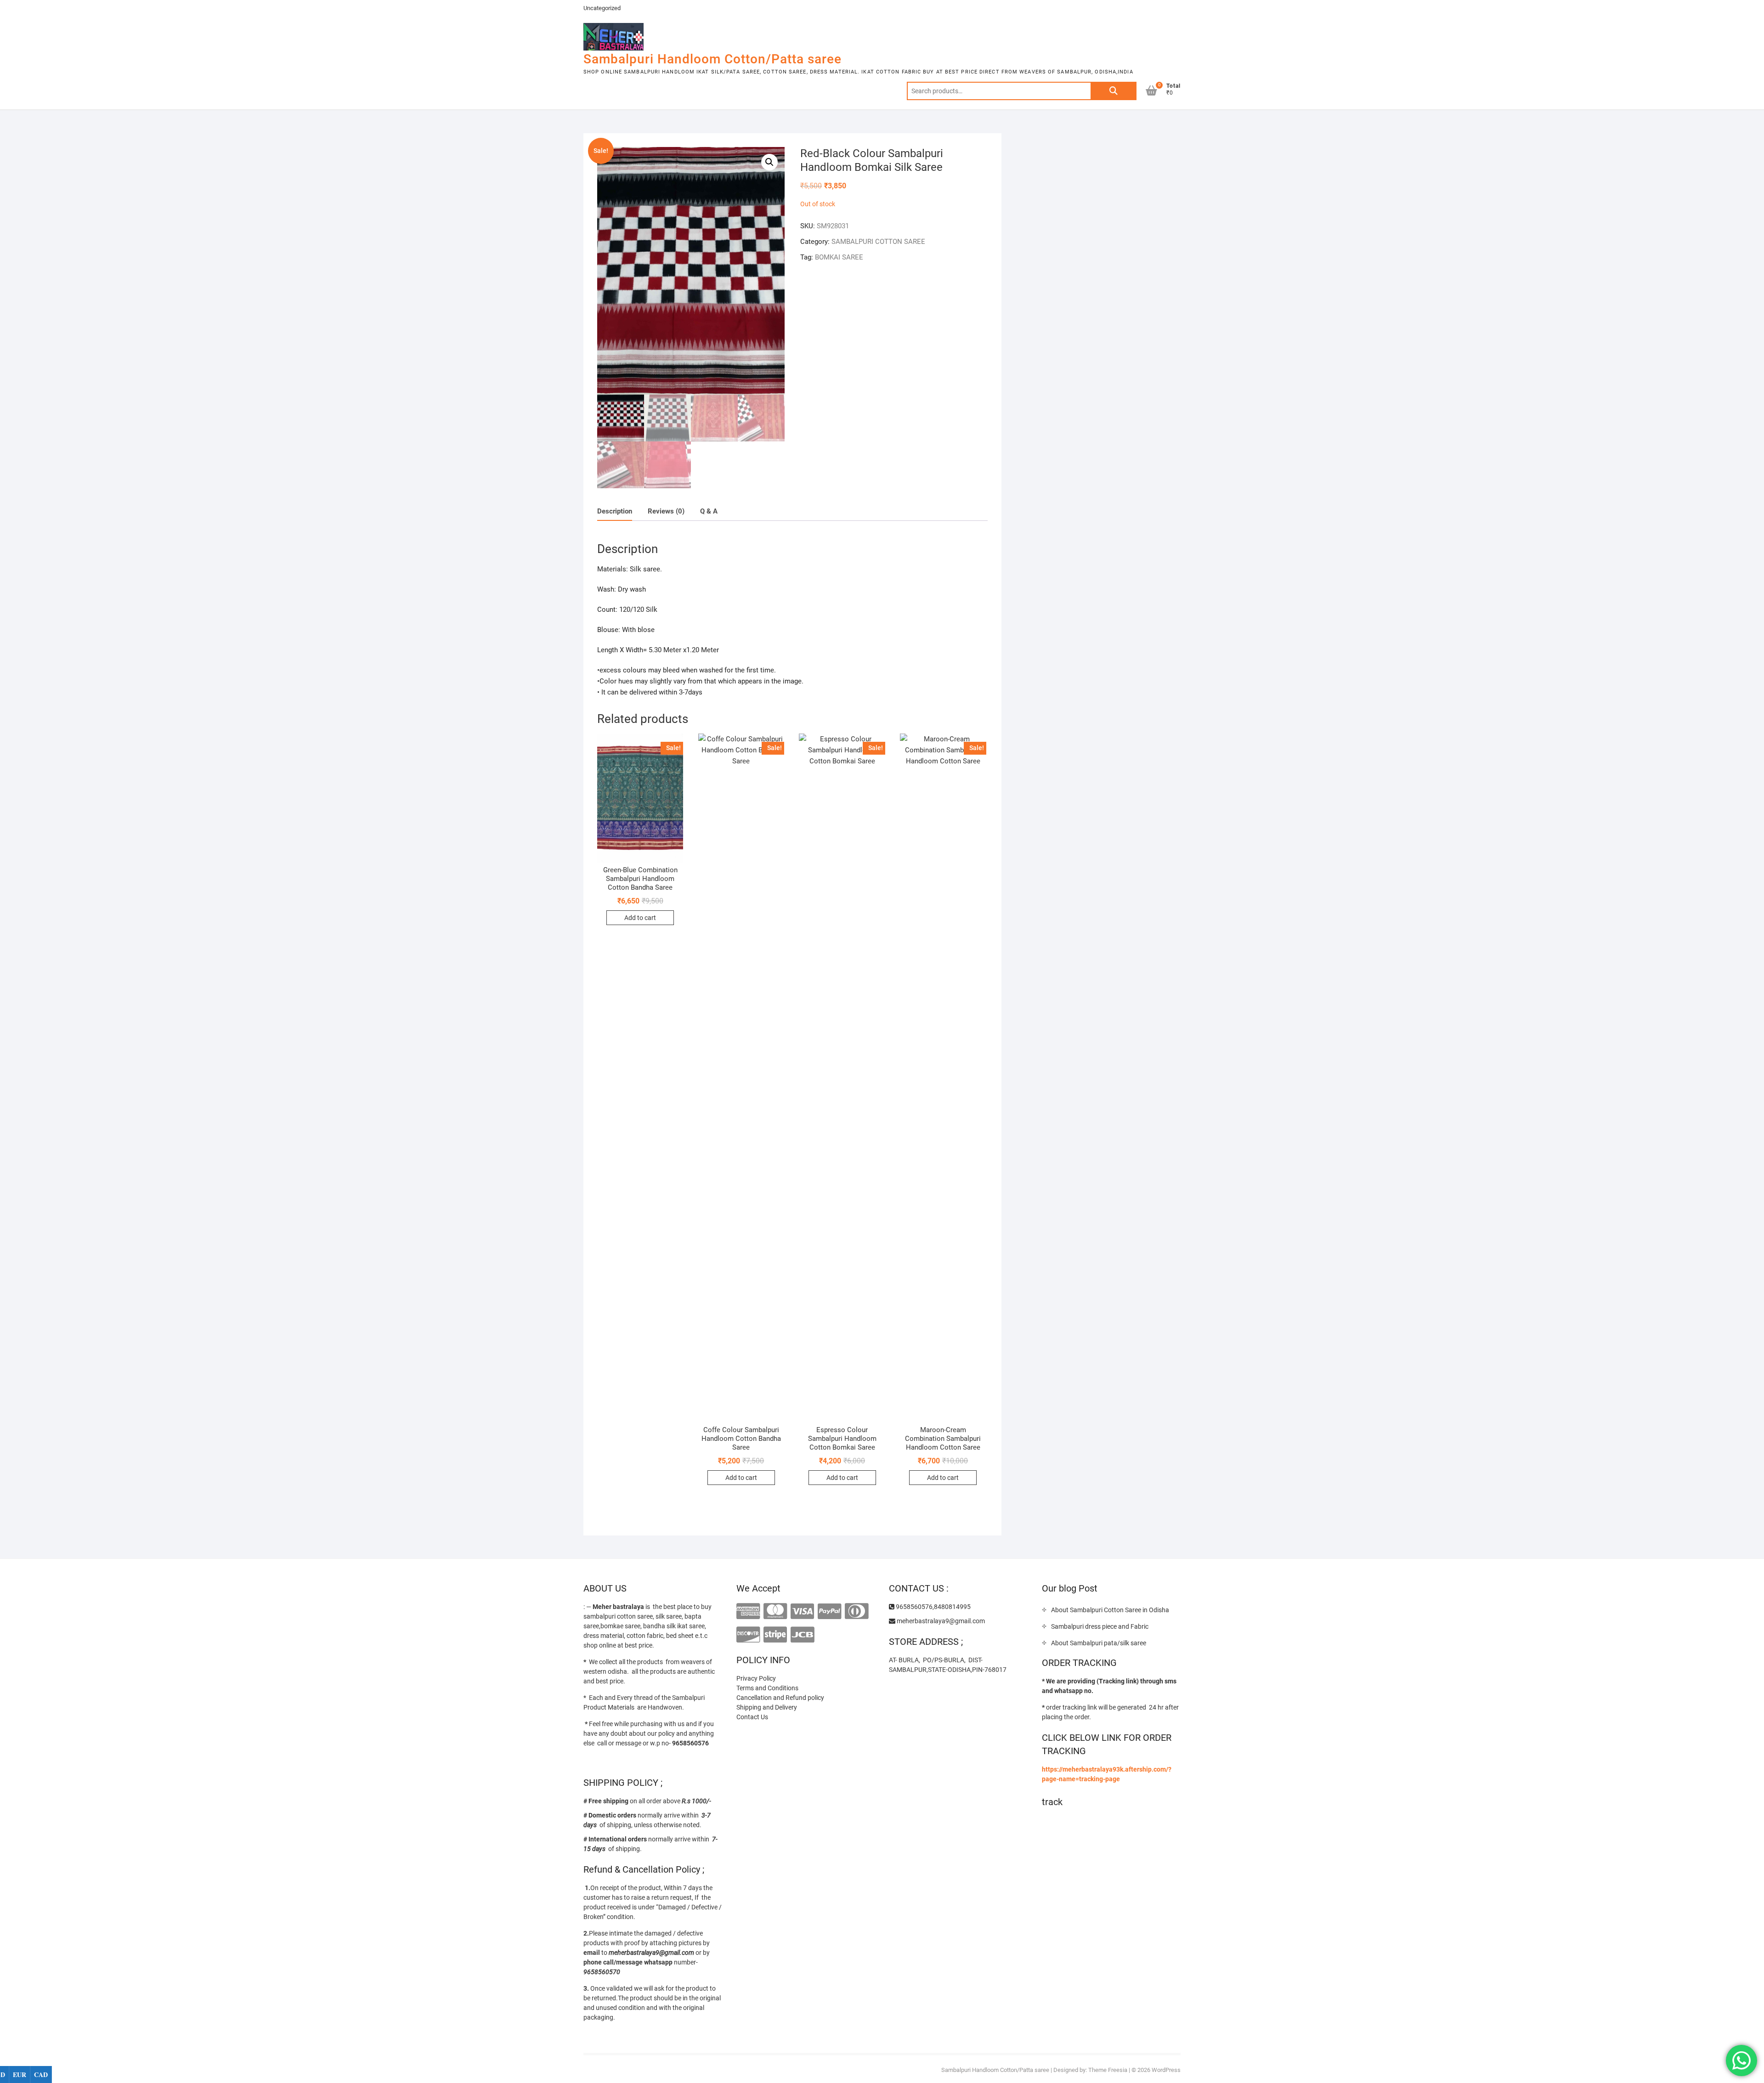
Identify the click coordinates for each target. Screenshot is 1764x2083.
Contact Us (752, 1717)
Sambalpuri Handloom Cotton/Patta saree (712, 59)
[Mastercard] (775, 1612)
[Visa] (802, 1612)
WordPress (1166, 2070)
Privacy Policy (756, 1678)
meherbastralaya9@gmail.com (940, 1621)
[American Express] (748, 1612)
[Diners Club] (857, 1612)
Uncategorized (602, 8)
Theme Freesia (1108, 2070)
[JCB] (802, 1635)
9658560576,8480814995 (933, 1607)
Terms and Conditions (767, 1688)
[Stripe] (775, 1635)
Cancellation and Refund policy (780, 1698)
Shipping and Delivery (767, 1707)
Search (1114, 91)
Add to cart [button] (640, 918)
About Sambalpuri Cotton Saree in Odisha (1110, 1610)
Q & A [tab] (709, 511)
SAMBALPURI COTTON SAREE (878, 242)
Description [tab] (615, 511)
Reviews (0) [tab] (666, 511)
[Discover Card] (748, 1635)
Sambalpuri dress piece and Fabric (1100, 1626)
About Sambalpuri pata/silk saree (1099, 1643)
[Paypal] (829, 1612)
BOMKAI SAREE (839, 257)
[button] (769, 162)
